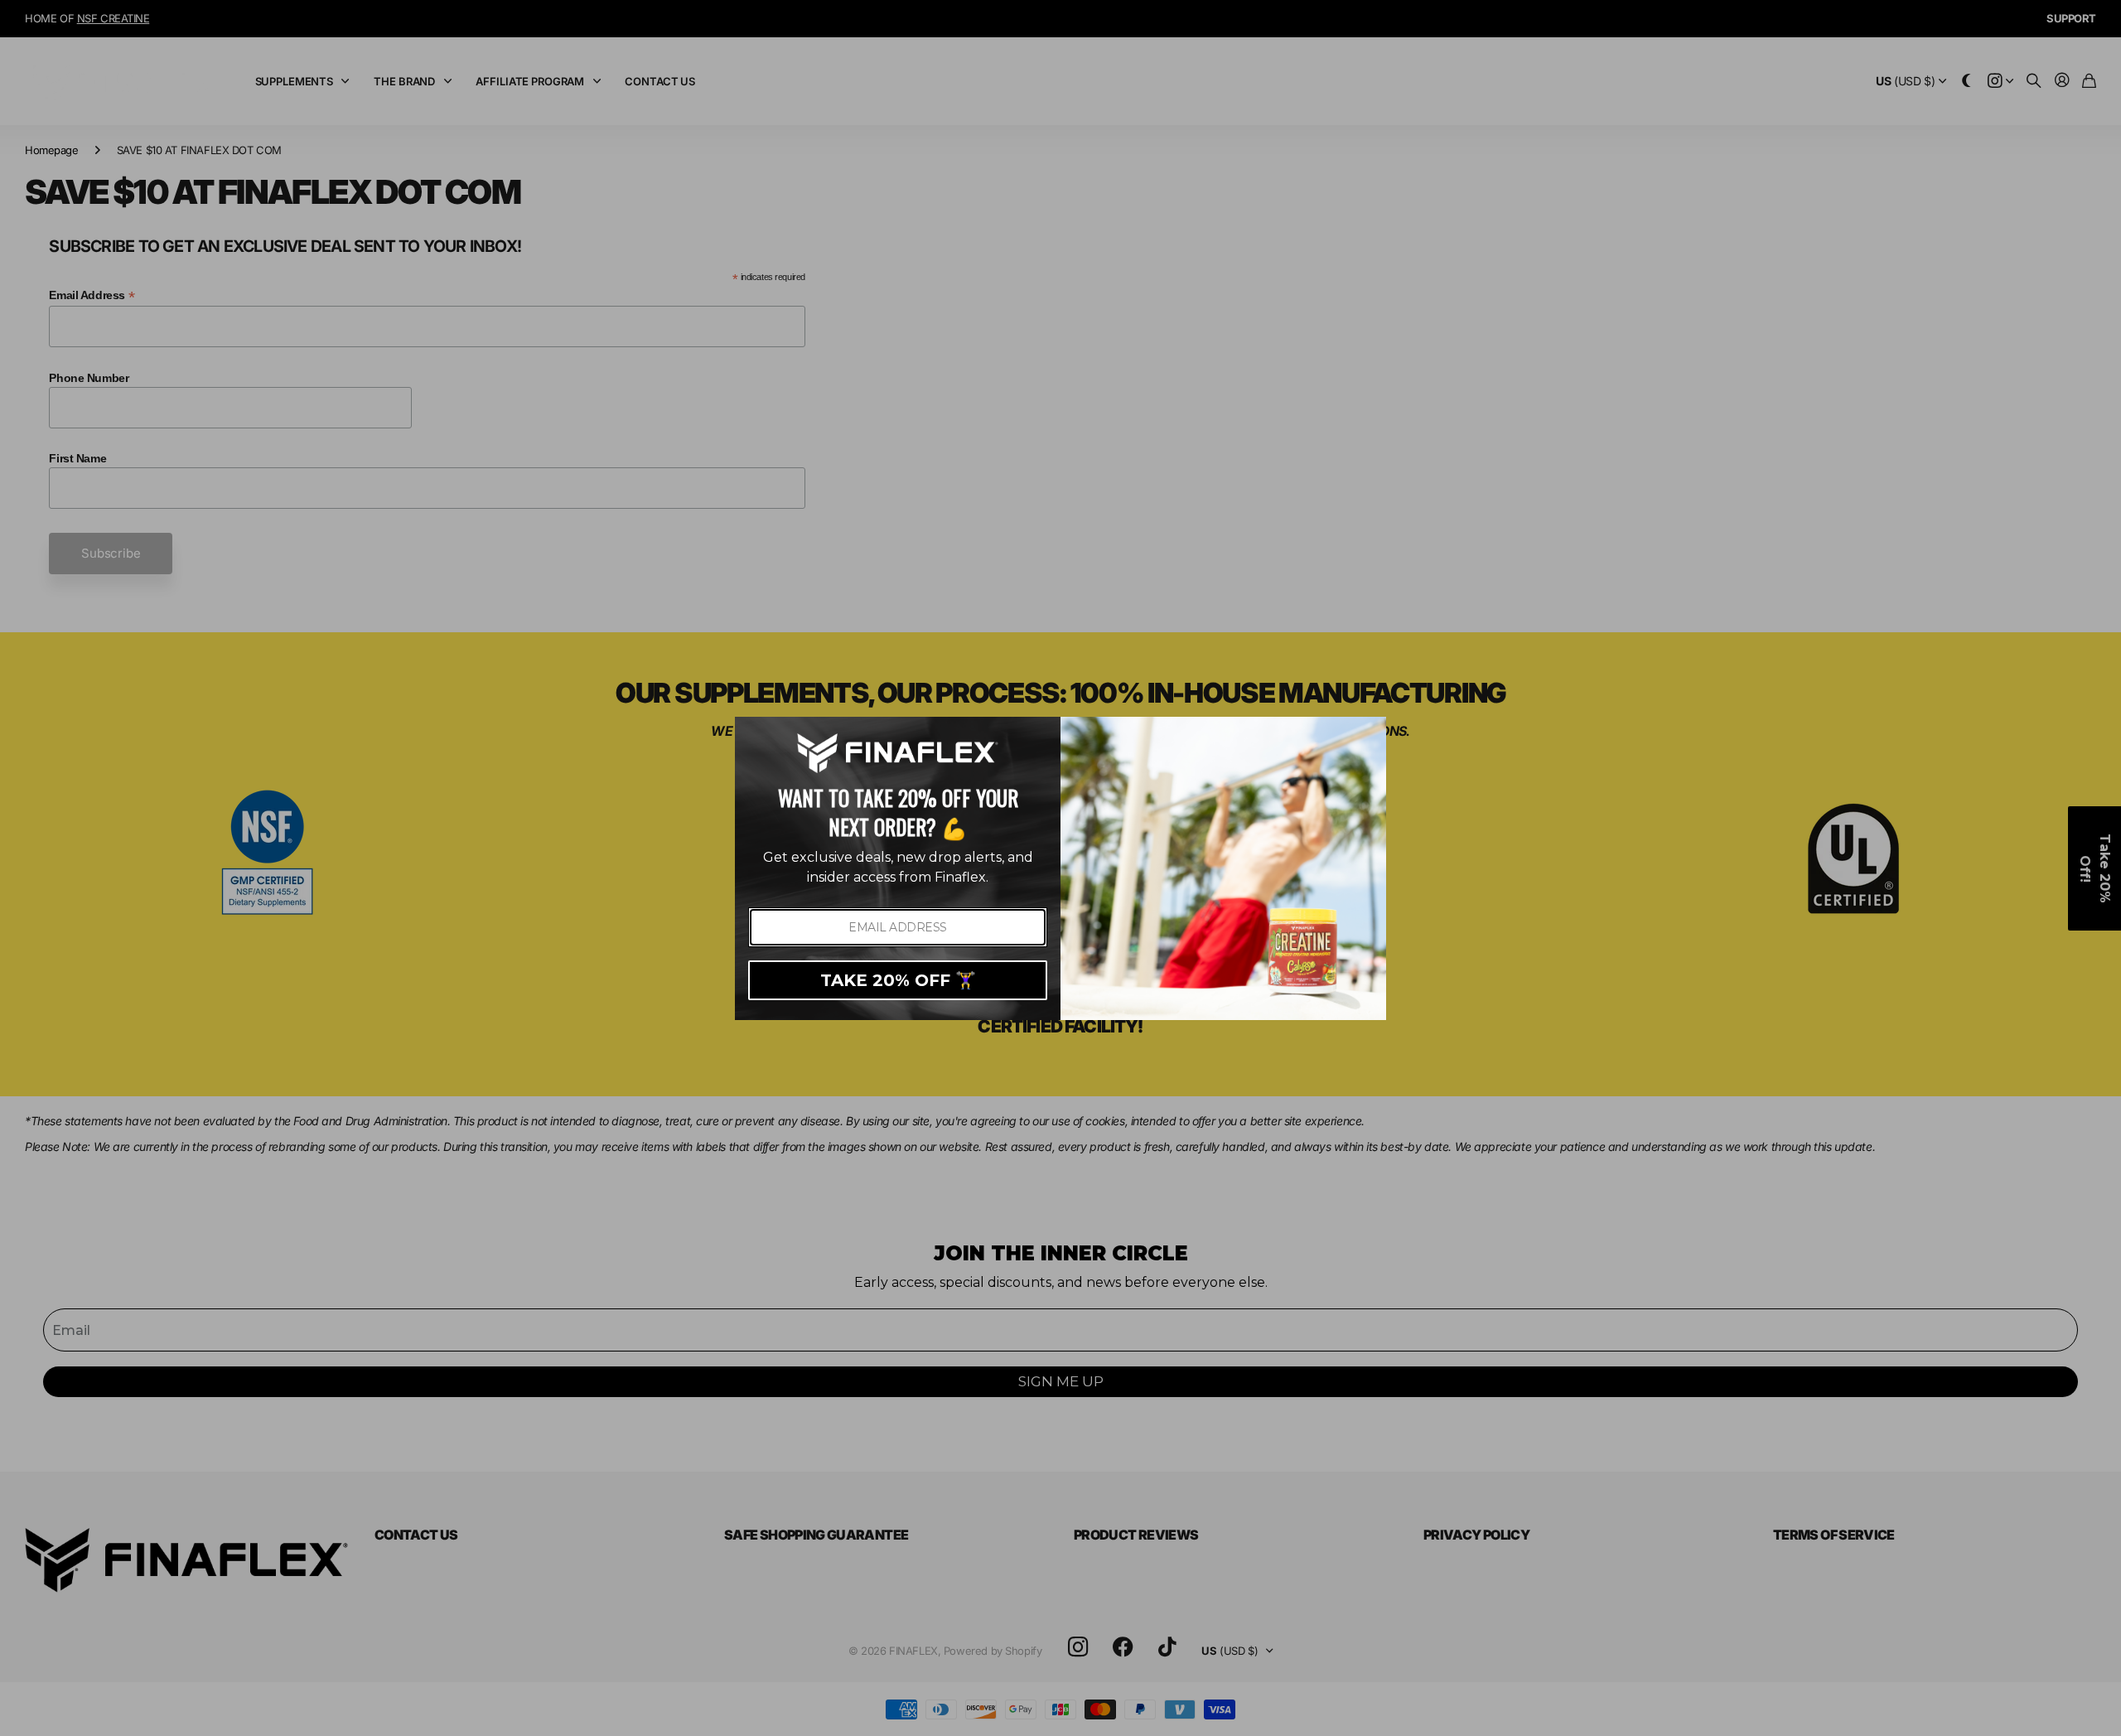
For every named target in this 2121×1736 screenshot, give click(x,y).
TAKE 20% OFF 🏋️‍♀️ (898, 980)
